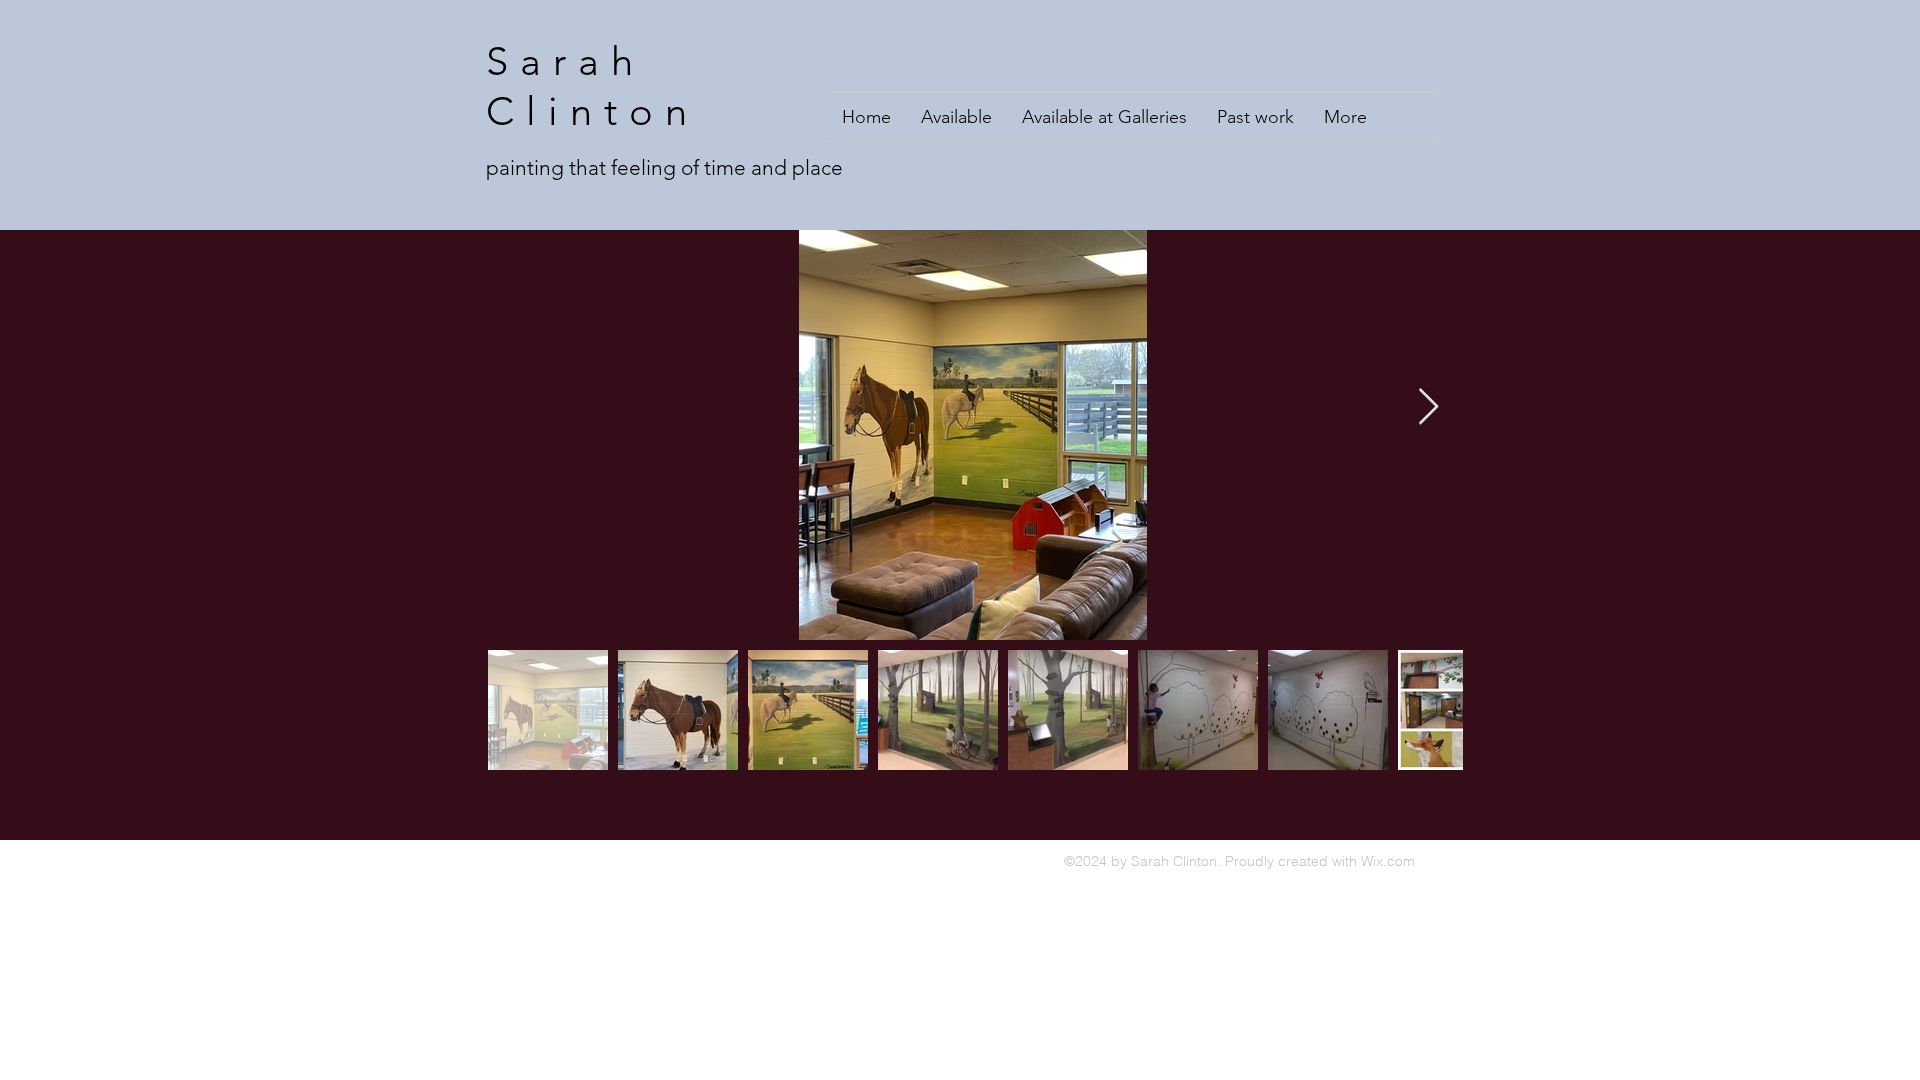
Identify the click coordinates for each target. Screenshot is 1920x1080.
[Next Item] (1428, 407)
